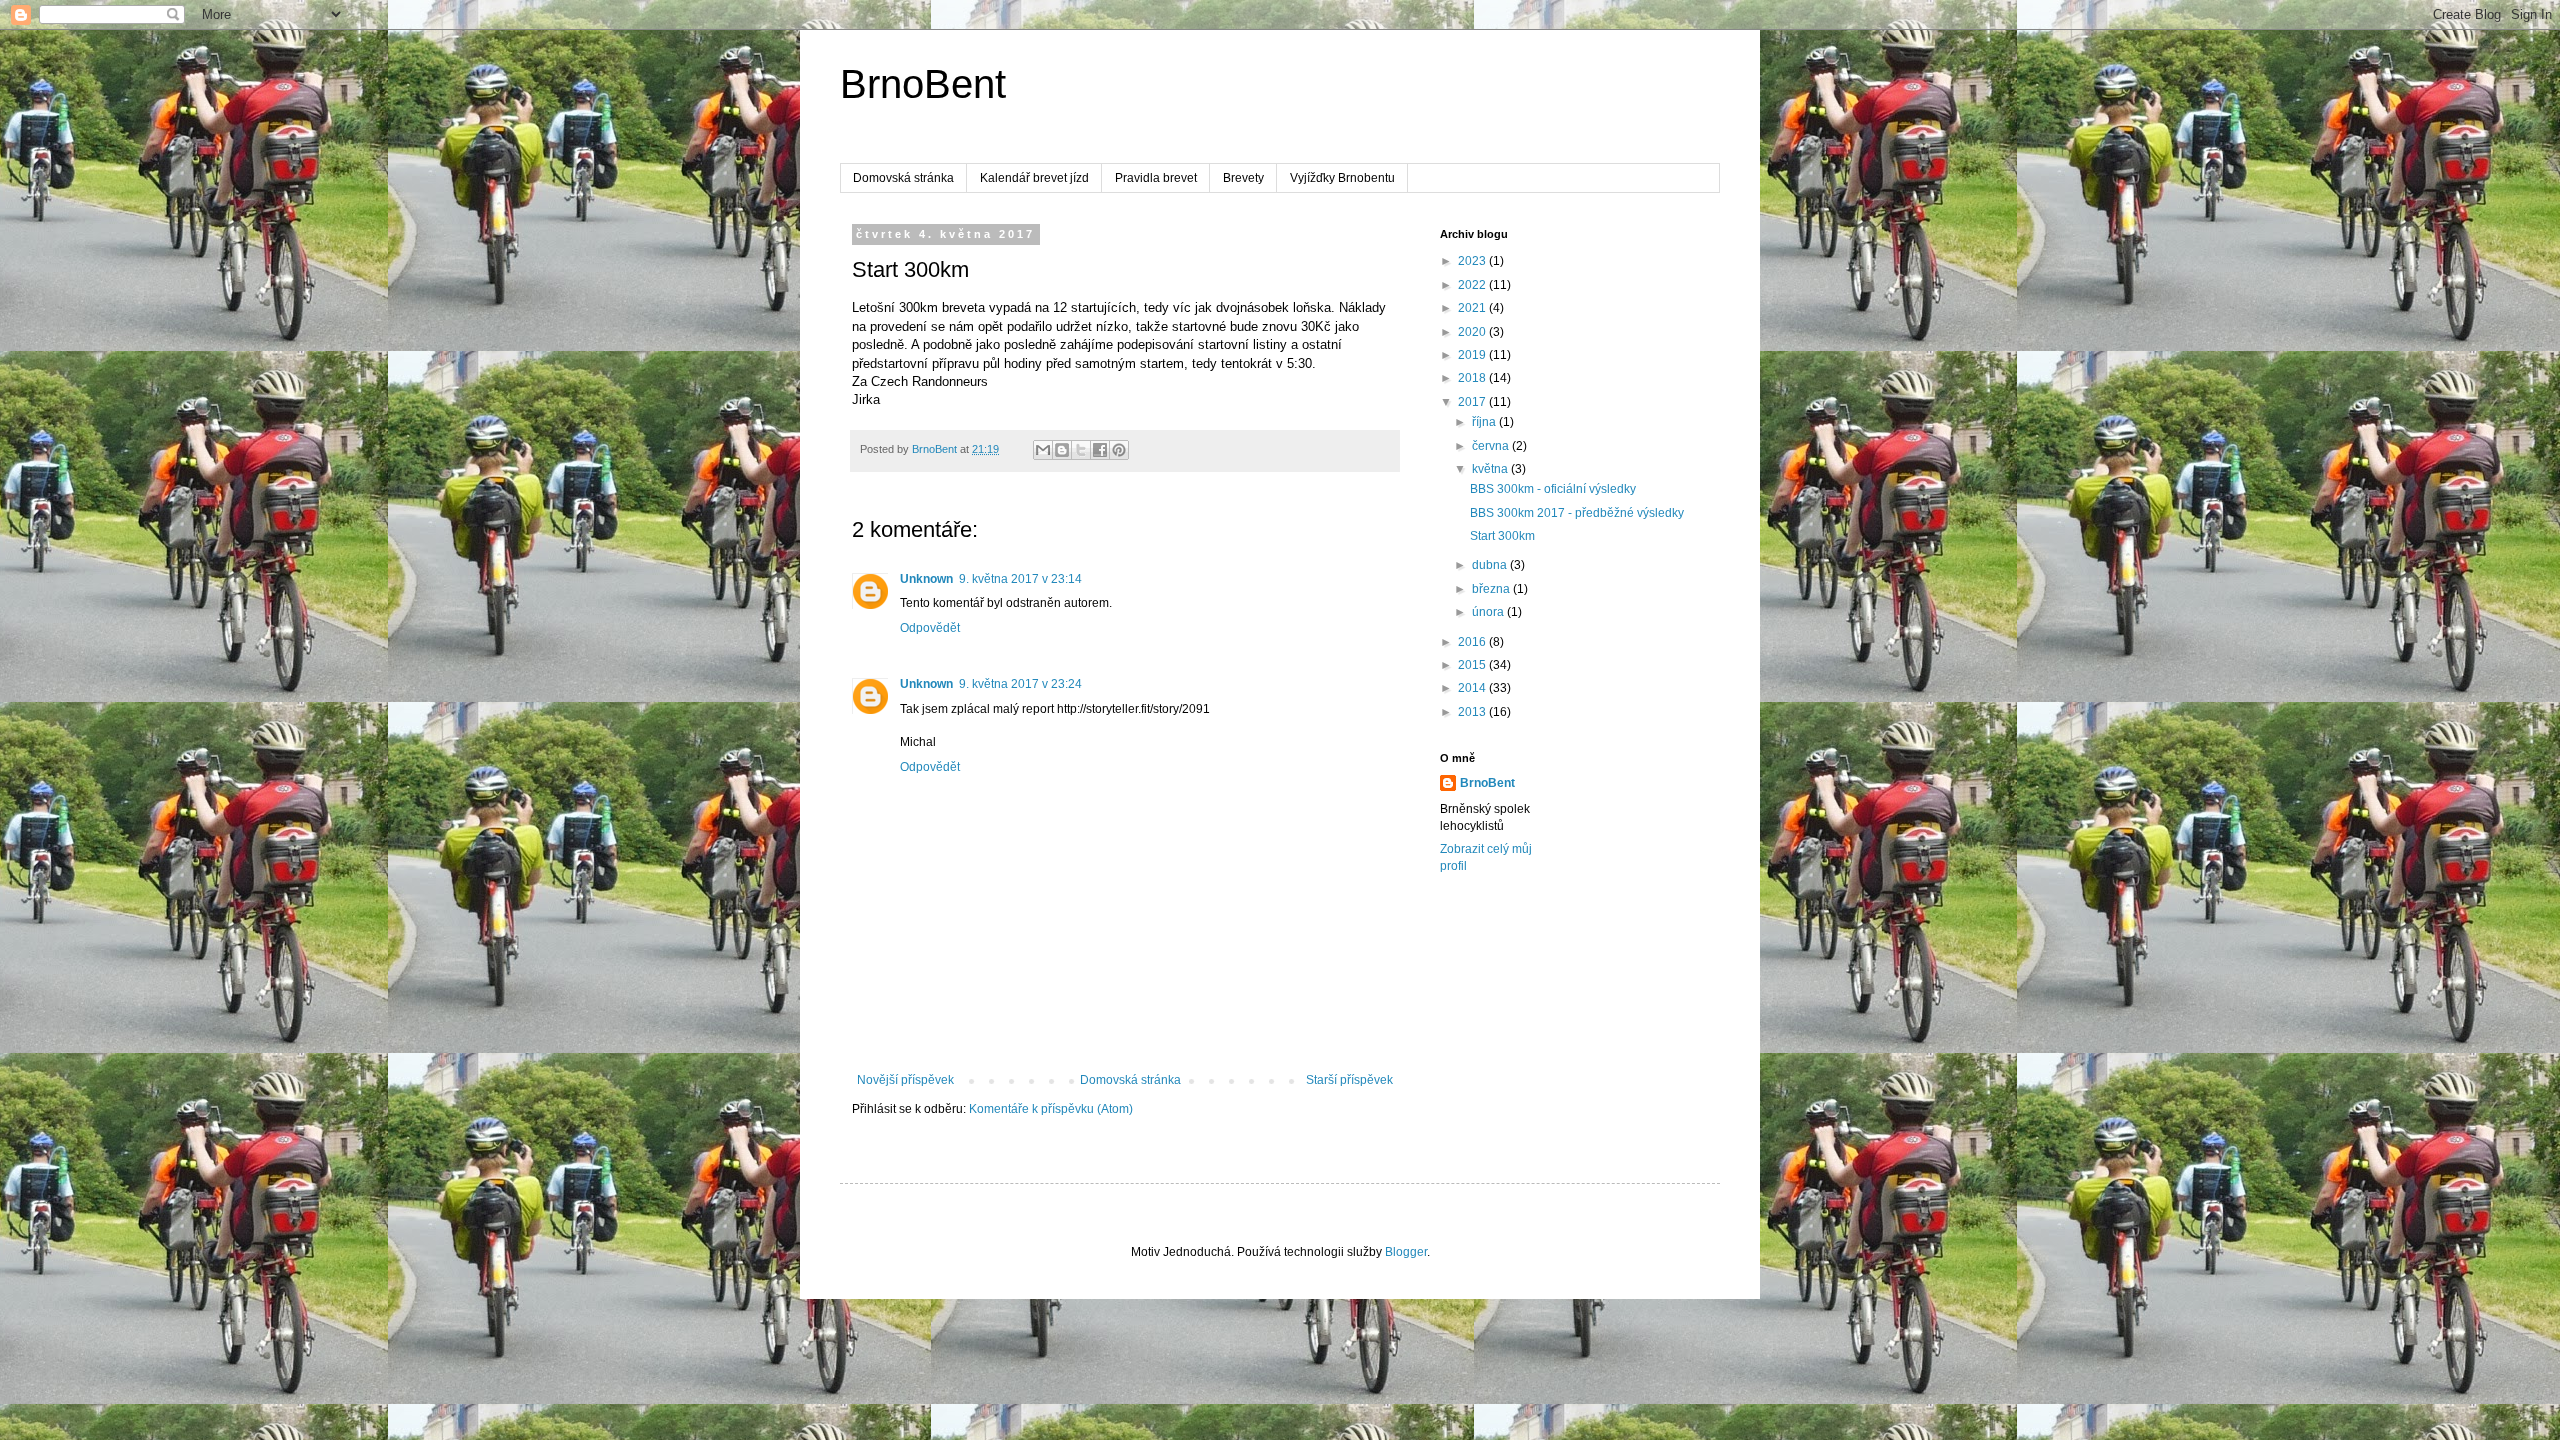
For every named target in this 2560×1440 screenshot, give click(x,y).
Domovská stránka (903, 178)
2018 (1473, 378)
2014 (1473, 688)
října (1485, 422)
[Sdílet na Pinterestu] (1119, 450)
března (1492, 589)
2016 (1473, 642)
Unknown (926, 579)
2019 (1473, 355)
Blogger (1406, 1252)
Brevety (1243, 178)
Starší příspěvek (1349, 1080)
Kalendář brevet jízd (1034, 178)
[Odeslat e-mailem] (1043, 450)
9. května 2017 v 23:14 (1020, 579)
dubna (1491, 565)
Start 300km (1502, 536)
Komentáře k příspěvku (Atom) (1051, 1109)
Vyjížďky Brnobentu (1342, 178)
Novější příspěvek (905, 1080)
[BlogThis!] (1062, 450)
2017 (1473, 402)
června (1492, 446)
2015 (1473, 665)
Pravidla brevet (1156, 178)
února (1489, 612)
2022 (1473, 285)
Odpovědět (930, 628)
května (1491, 469)
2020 (1473, 332)
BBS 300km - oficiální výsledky (1553, 489)
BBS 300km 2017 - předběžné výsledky (1577, 513)
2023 (1473, 261)
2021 (1473, 308)
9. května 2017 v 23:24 (1020, 684)
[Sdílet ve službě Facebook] (1100, 450)
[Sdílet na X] (1081, 450)
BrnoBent (923, 84)
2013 (1473, 712)
